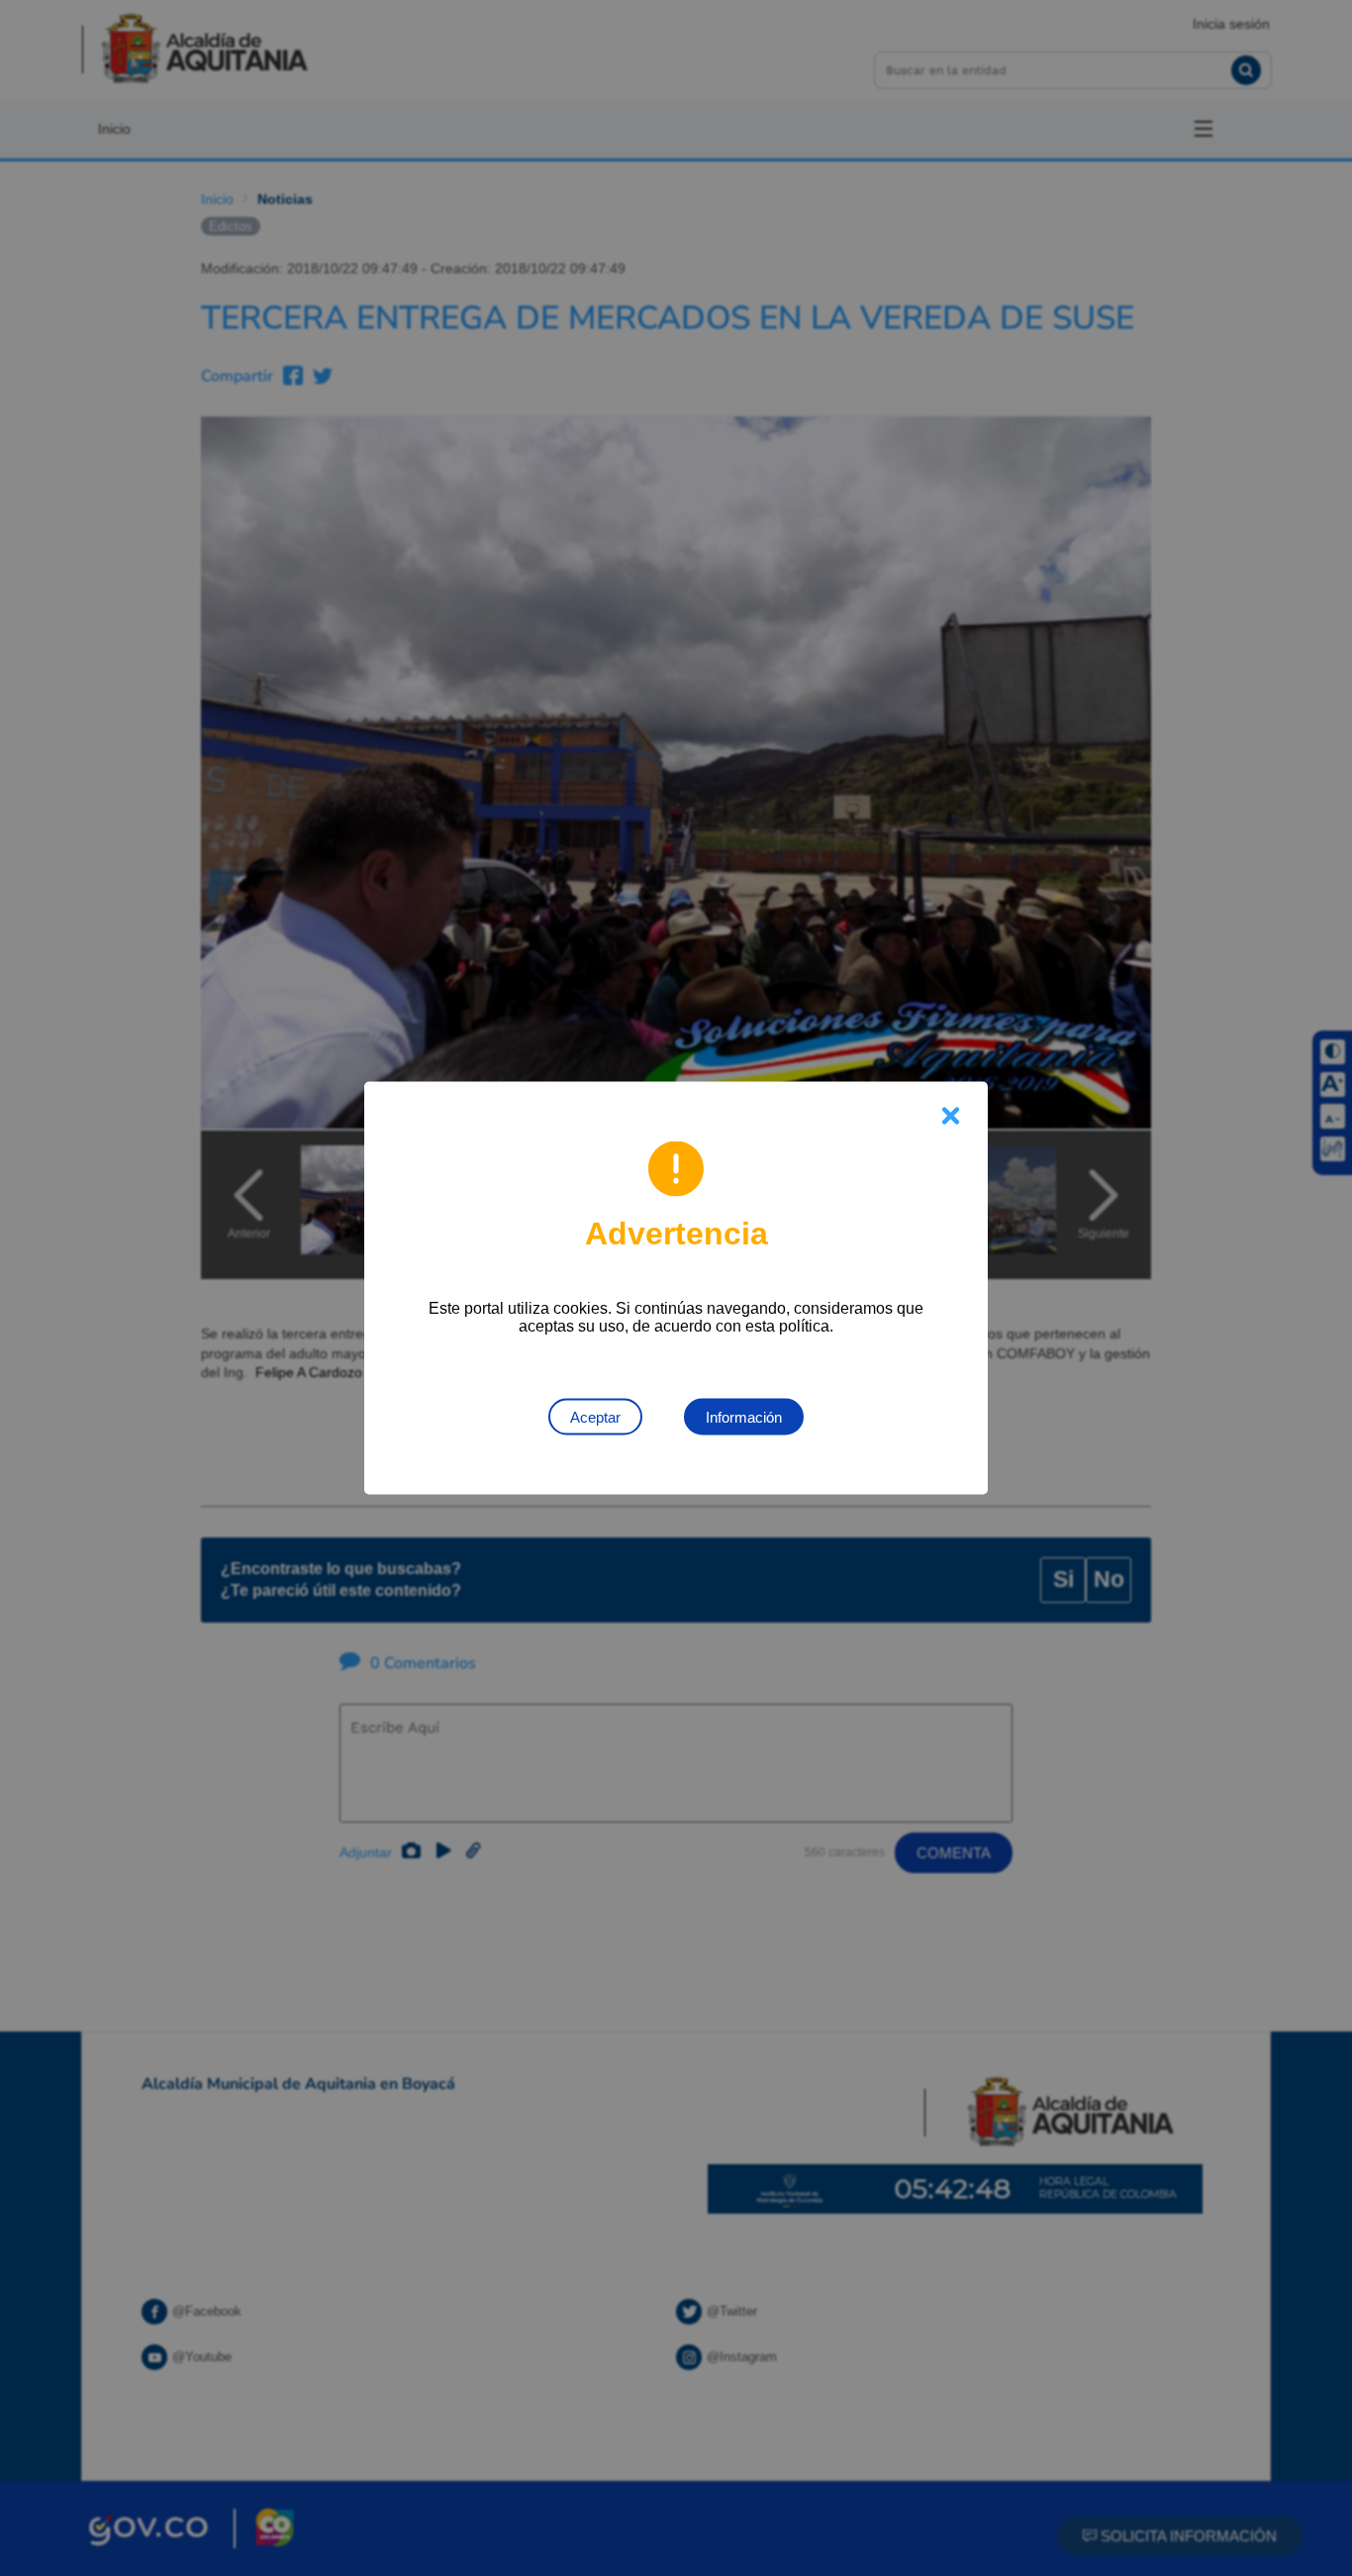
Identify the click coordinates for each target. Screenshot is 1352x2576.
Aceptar (595, 1417)
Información (744, 1417)
